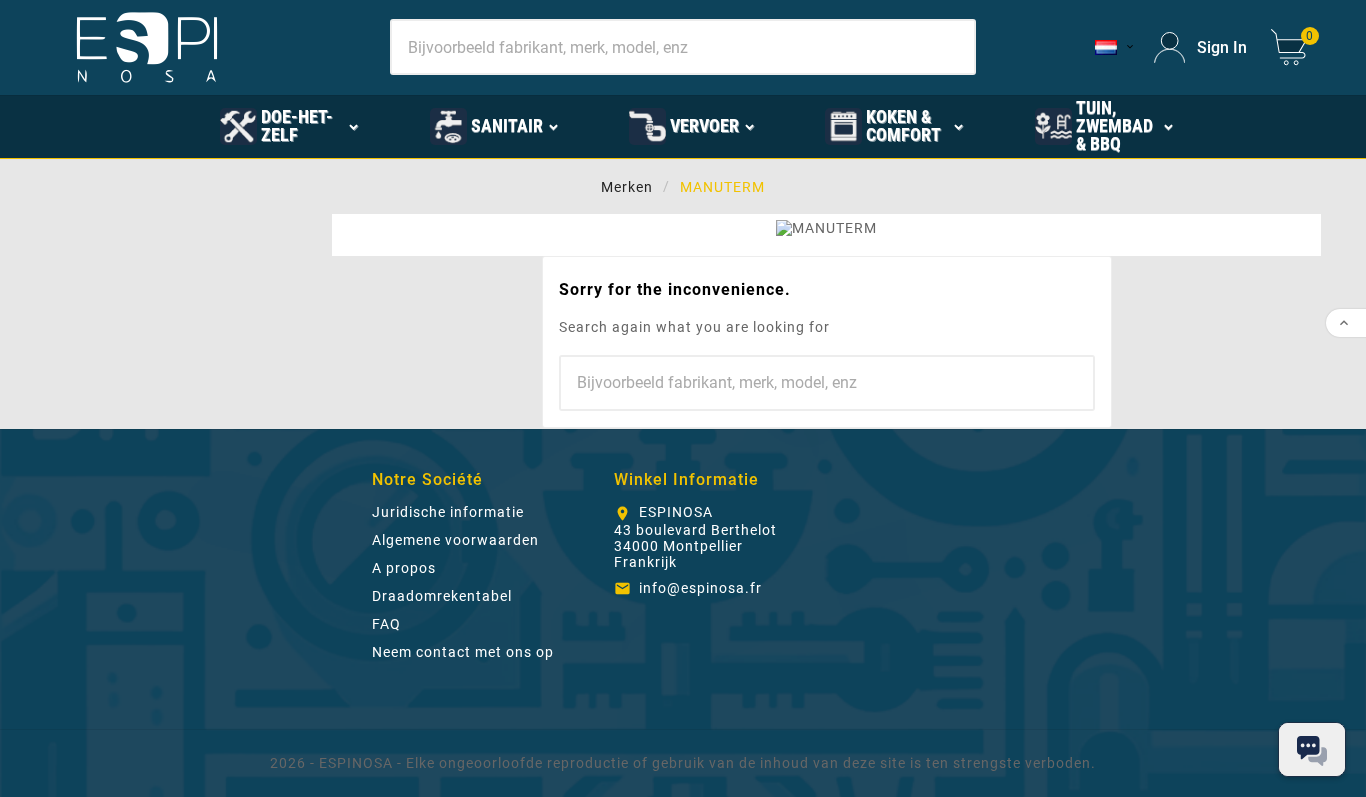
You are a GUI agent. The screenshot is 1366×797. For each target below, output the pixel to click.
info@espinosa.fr (700, 588)
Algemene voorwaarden (455, 540)
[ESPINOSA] (152, 125)
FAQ (386, 624)
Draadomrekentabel (442, 596)
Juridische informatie (448, 512)
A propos (404, 568)
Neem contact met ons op (463, 652)
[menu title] (1244, 125)
